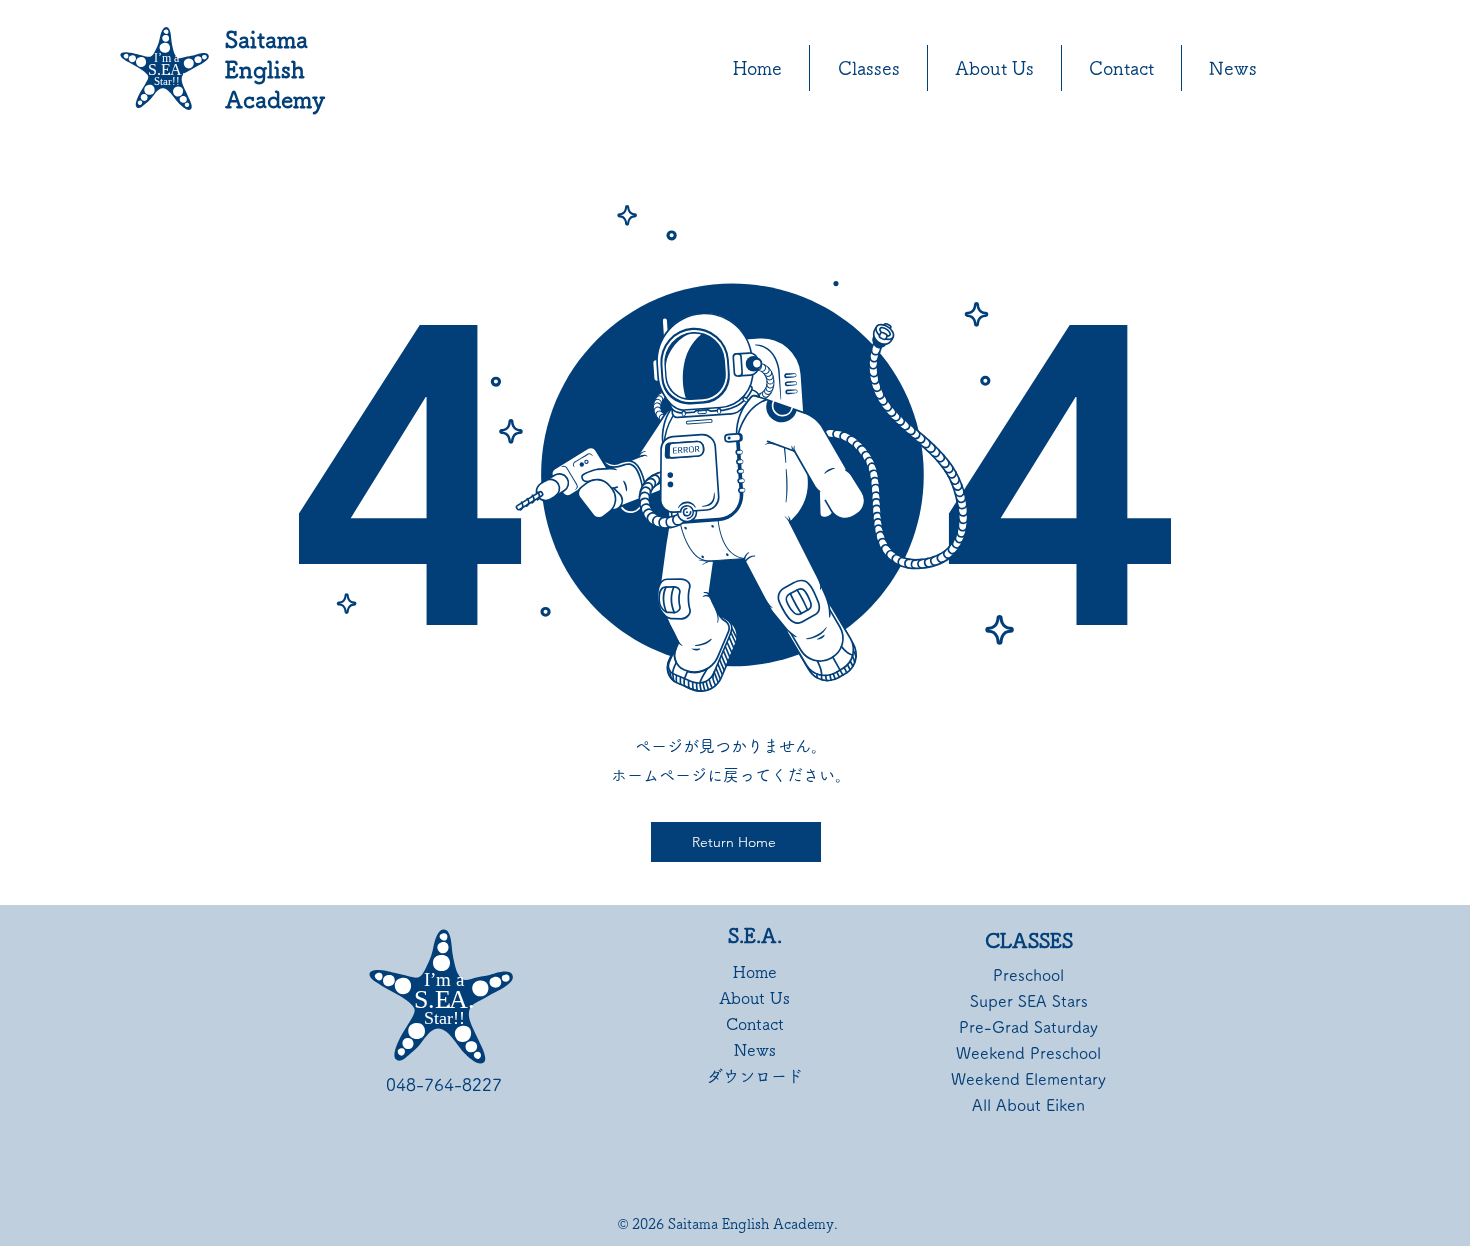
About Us (754, 998)
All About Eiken (1028, 1105)
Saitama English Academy (275, 69)
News (755, 1050)
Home (755, 972)
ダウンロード (754, 1076)
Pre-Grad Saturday (1028, 1027)
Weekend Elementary (1028, 1079)
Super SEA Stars (1028, 1001)
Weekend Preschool (1028, 1053)
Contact (755, 1024)
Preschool (1028, 975)
